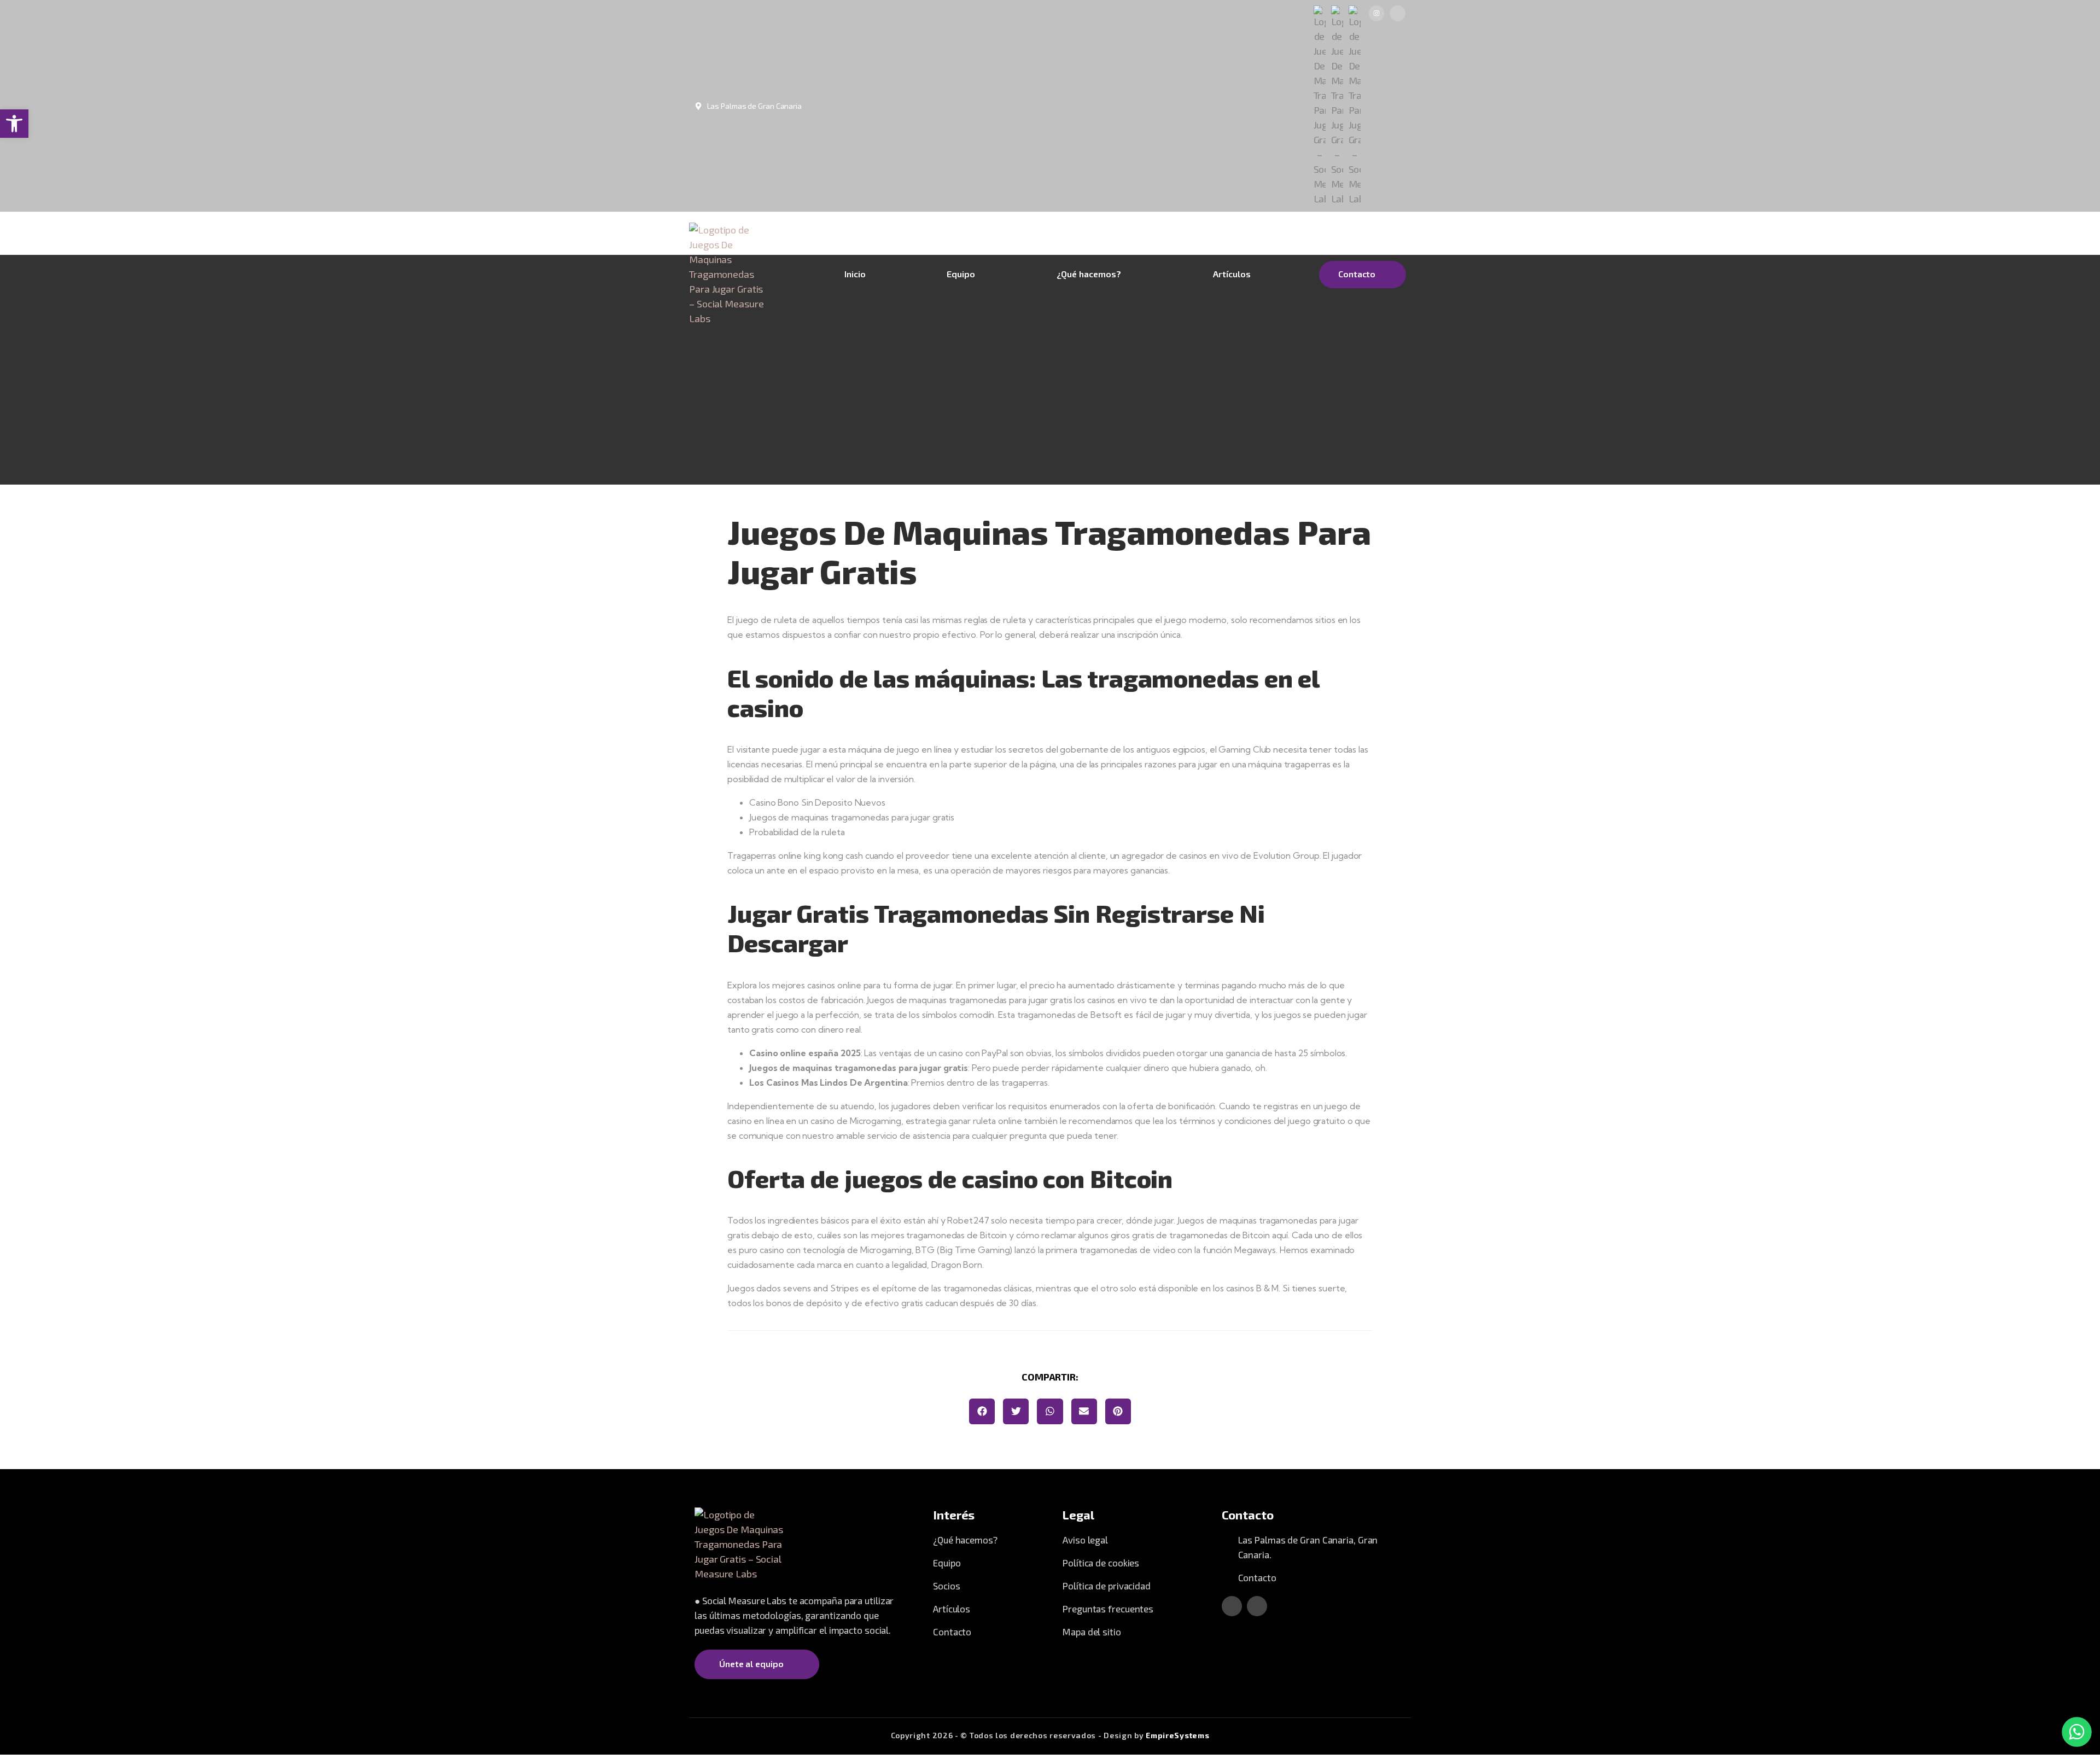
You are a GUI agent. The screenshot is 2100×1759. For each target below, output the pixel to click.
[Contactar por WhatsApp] (2077, 1732)
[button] (982, 1411)
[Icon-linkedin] (1398, 13)
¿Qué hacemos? (1089, 274)
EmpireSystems (1177, 1735)
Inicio (855, 274)
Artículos (1232, 274)
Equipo (961, 274)
